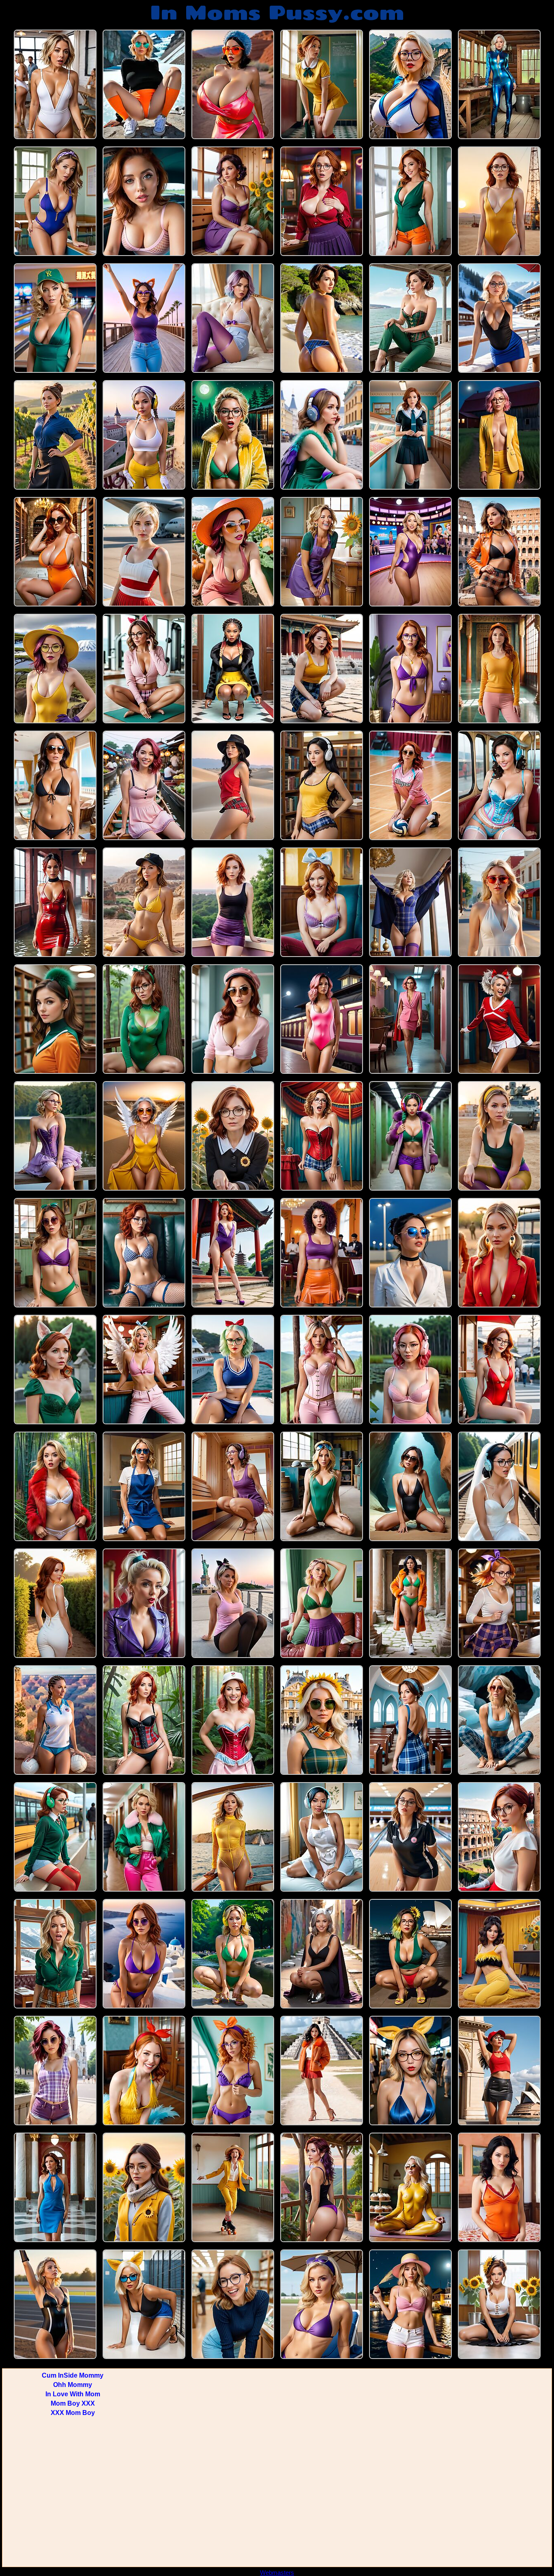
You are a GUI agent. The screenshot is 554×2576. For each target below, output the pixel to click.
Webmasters (277, 2573)
